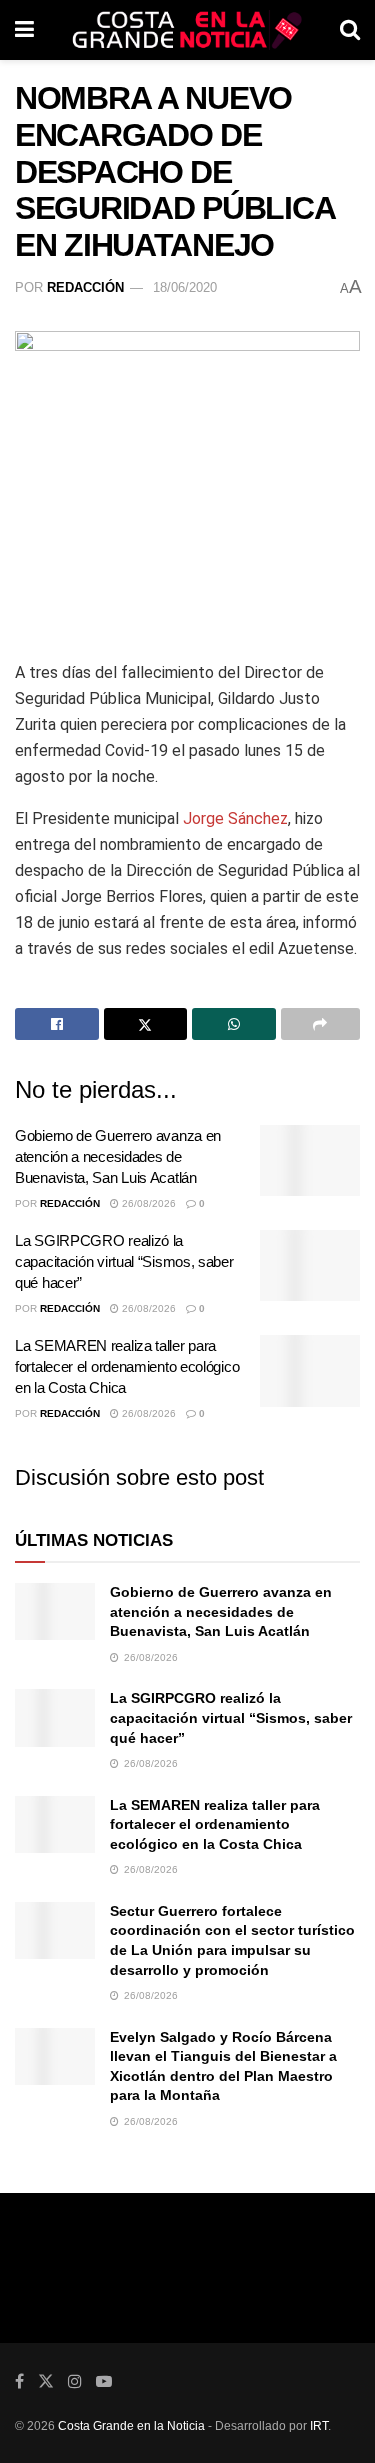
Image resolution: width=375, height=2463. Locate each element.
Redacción (85, 287)
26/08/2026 (147, 1203)
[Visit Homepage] (187, 30)
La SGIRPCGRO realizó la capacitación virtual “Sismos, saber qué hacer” (124, 1261)
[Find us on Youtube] (104, 2381)
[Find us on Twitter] (46, 2381)
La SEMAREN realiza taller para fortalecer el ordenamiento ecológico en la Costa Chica (127, 1366)
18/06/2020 (185, 287)
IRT (319, 2426)
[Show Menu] (24, 30)
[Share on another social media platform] (321, 1024)
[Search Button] (350, 30)
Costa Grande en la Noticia (131, 2426)
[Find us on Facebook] (19, 2381)
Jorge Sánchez (235, 818)
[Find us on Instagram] (75, 2381)
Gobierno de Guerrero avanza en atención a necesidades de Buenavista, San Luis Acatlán (118, 1156)
